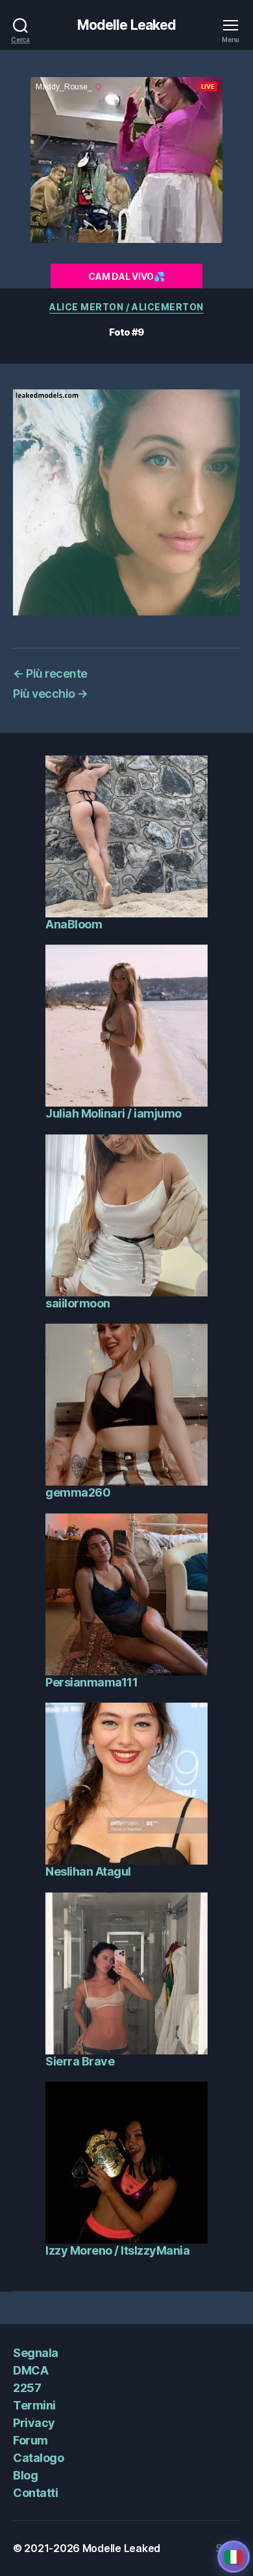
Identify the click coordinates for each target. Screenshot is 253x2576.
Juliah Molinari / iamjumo (114, 1113)
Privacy (34, 2423)
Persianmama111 (91, 1682)
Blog (25, 2475)
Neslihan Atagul (88, 1871)
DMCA (30, 2370)
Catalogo (38, 2458)
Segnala (36, 2353)
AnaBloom (74, 924)
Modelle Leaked (127, 25)
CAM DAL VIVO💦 (126, 276)
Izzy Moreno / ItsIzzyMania (117, 2250)
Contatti (35, 2493)
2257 (27, 2388)
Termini (34, 2405)
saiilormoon (78, 1303)
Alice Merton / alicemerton (126, 307)
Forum (30, 2440)
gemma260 (78, 1492)
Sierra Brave (80, 2061)
